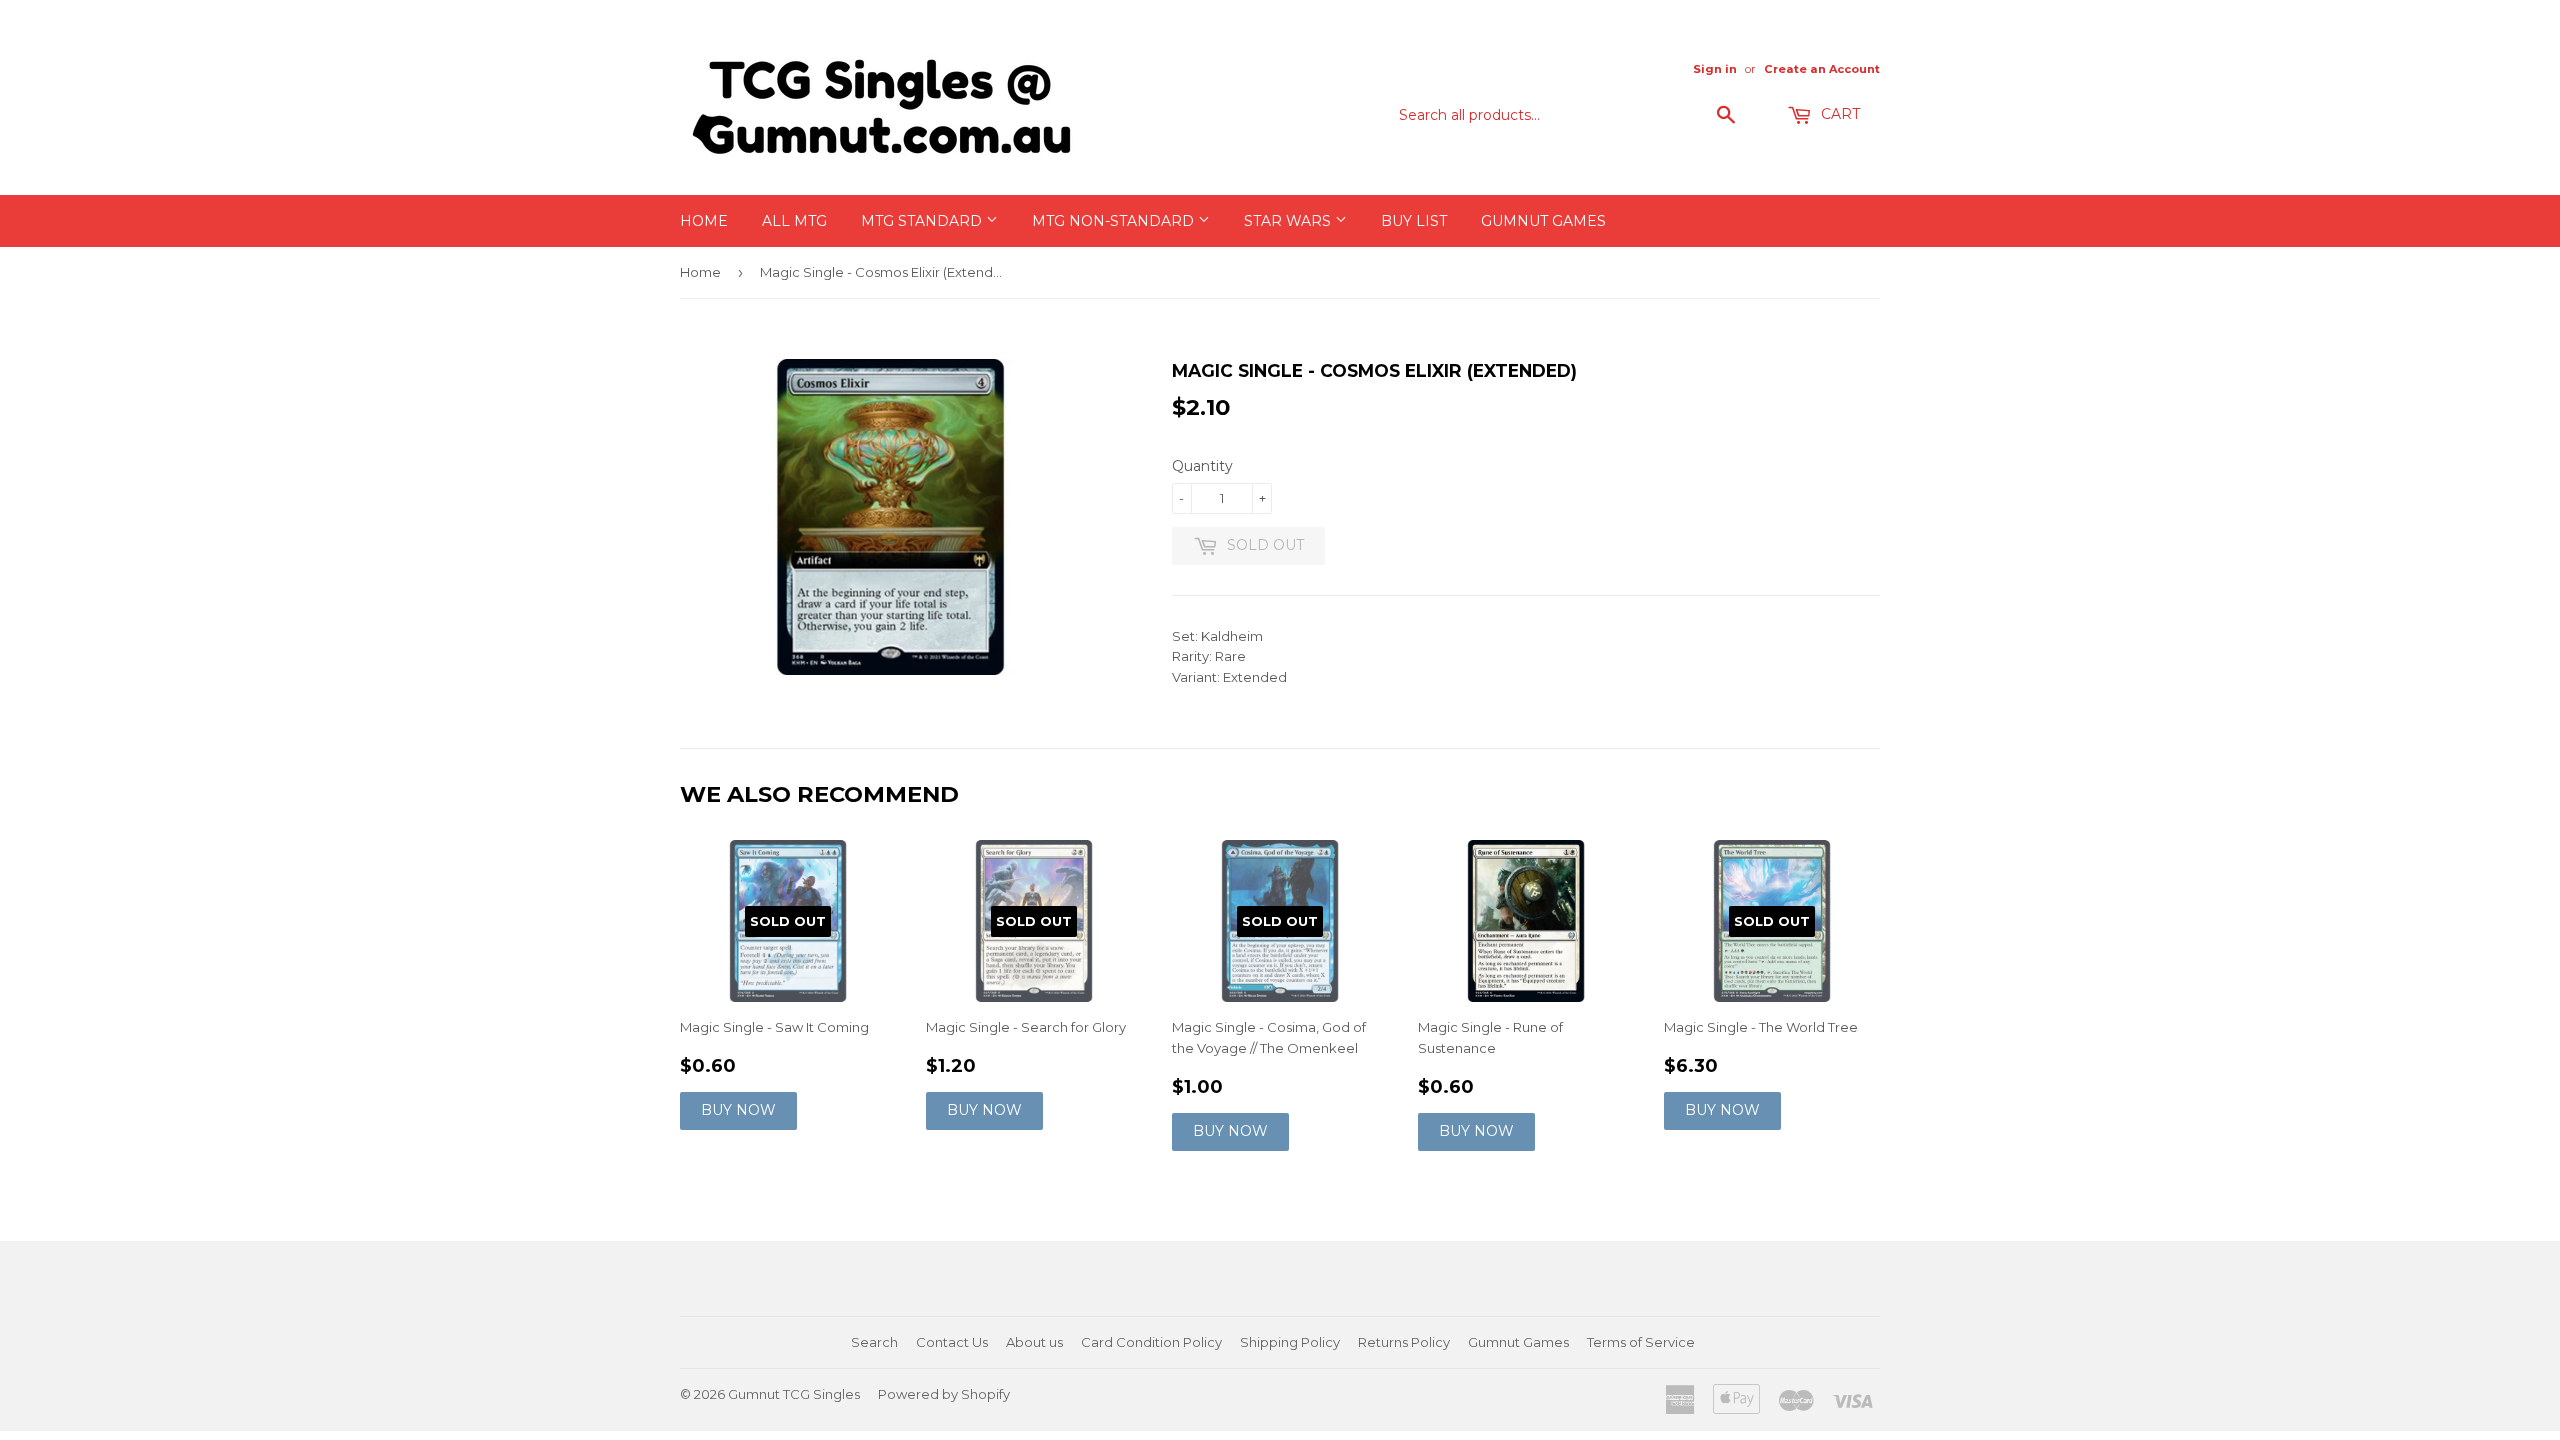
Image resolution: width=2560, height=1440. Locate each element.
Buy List (1414, 221)
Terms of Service (1641, 1342)
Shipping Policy (1290, 1342)
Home (704, 221)
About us (1034, 1342)
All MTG (794, 221)
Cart (1838, 114)
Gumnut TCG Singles (794, 1394)
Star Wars (1289, 221)
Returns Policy (1404, 1342)
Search (874, 1342)
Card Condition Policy (1151, 1342)
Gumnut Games (1543, 221)
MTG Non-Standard (1115, 221)
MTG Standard (923, 221)
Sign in (1715, 69)
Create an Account (1822, 69)
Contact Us (952, 1342)
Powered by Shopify (944, 1394)
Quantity (1202, 466)
